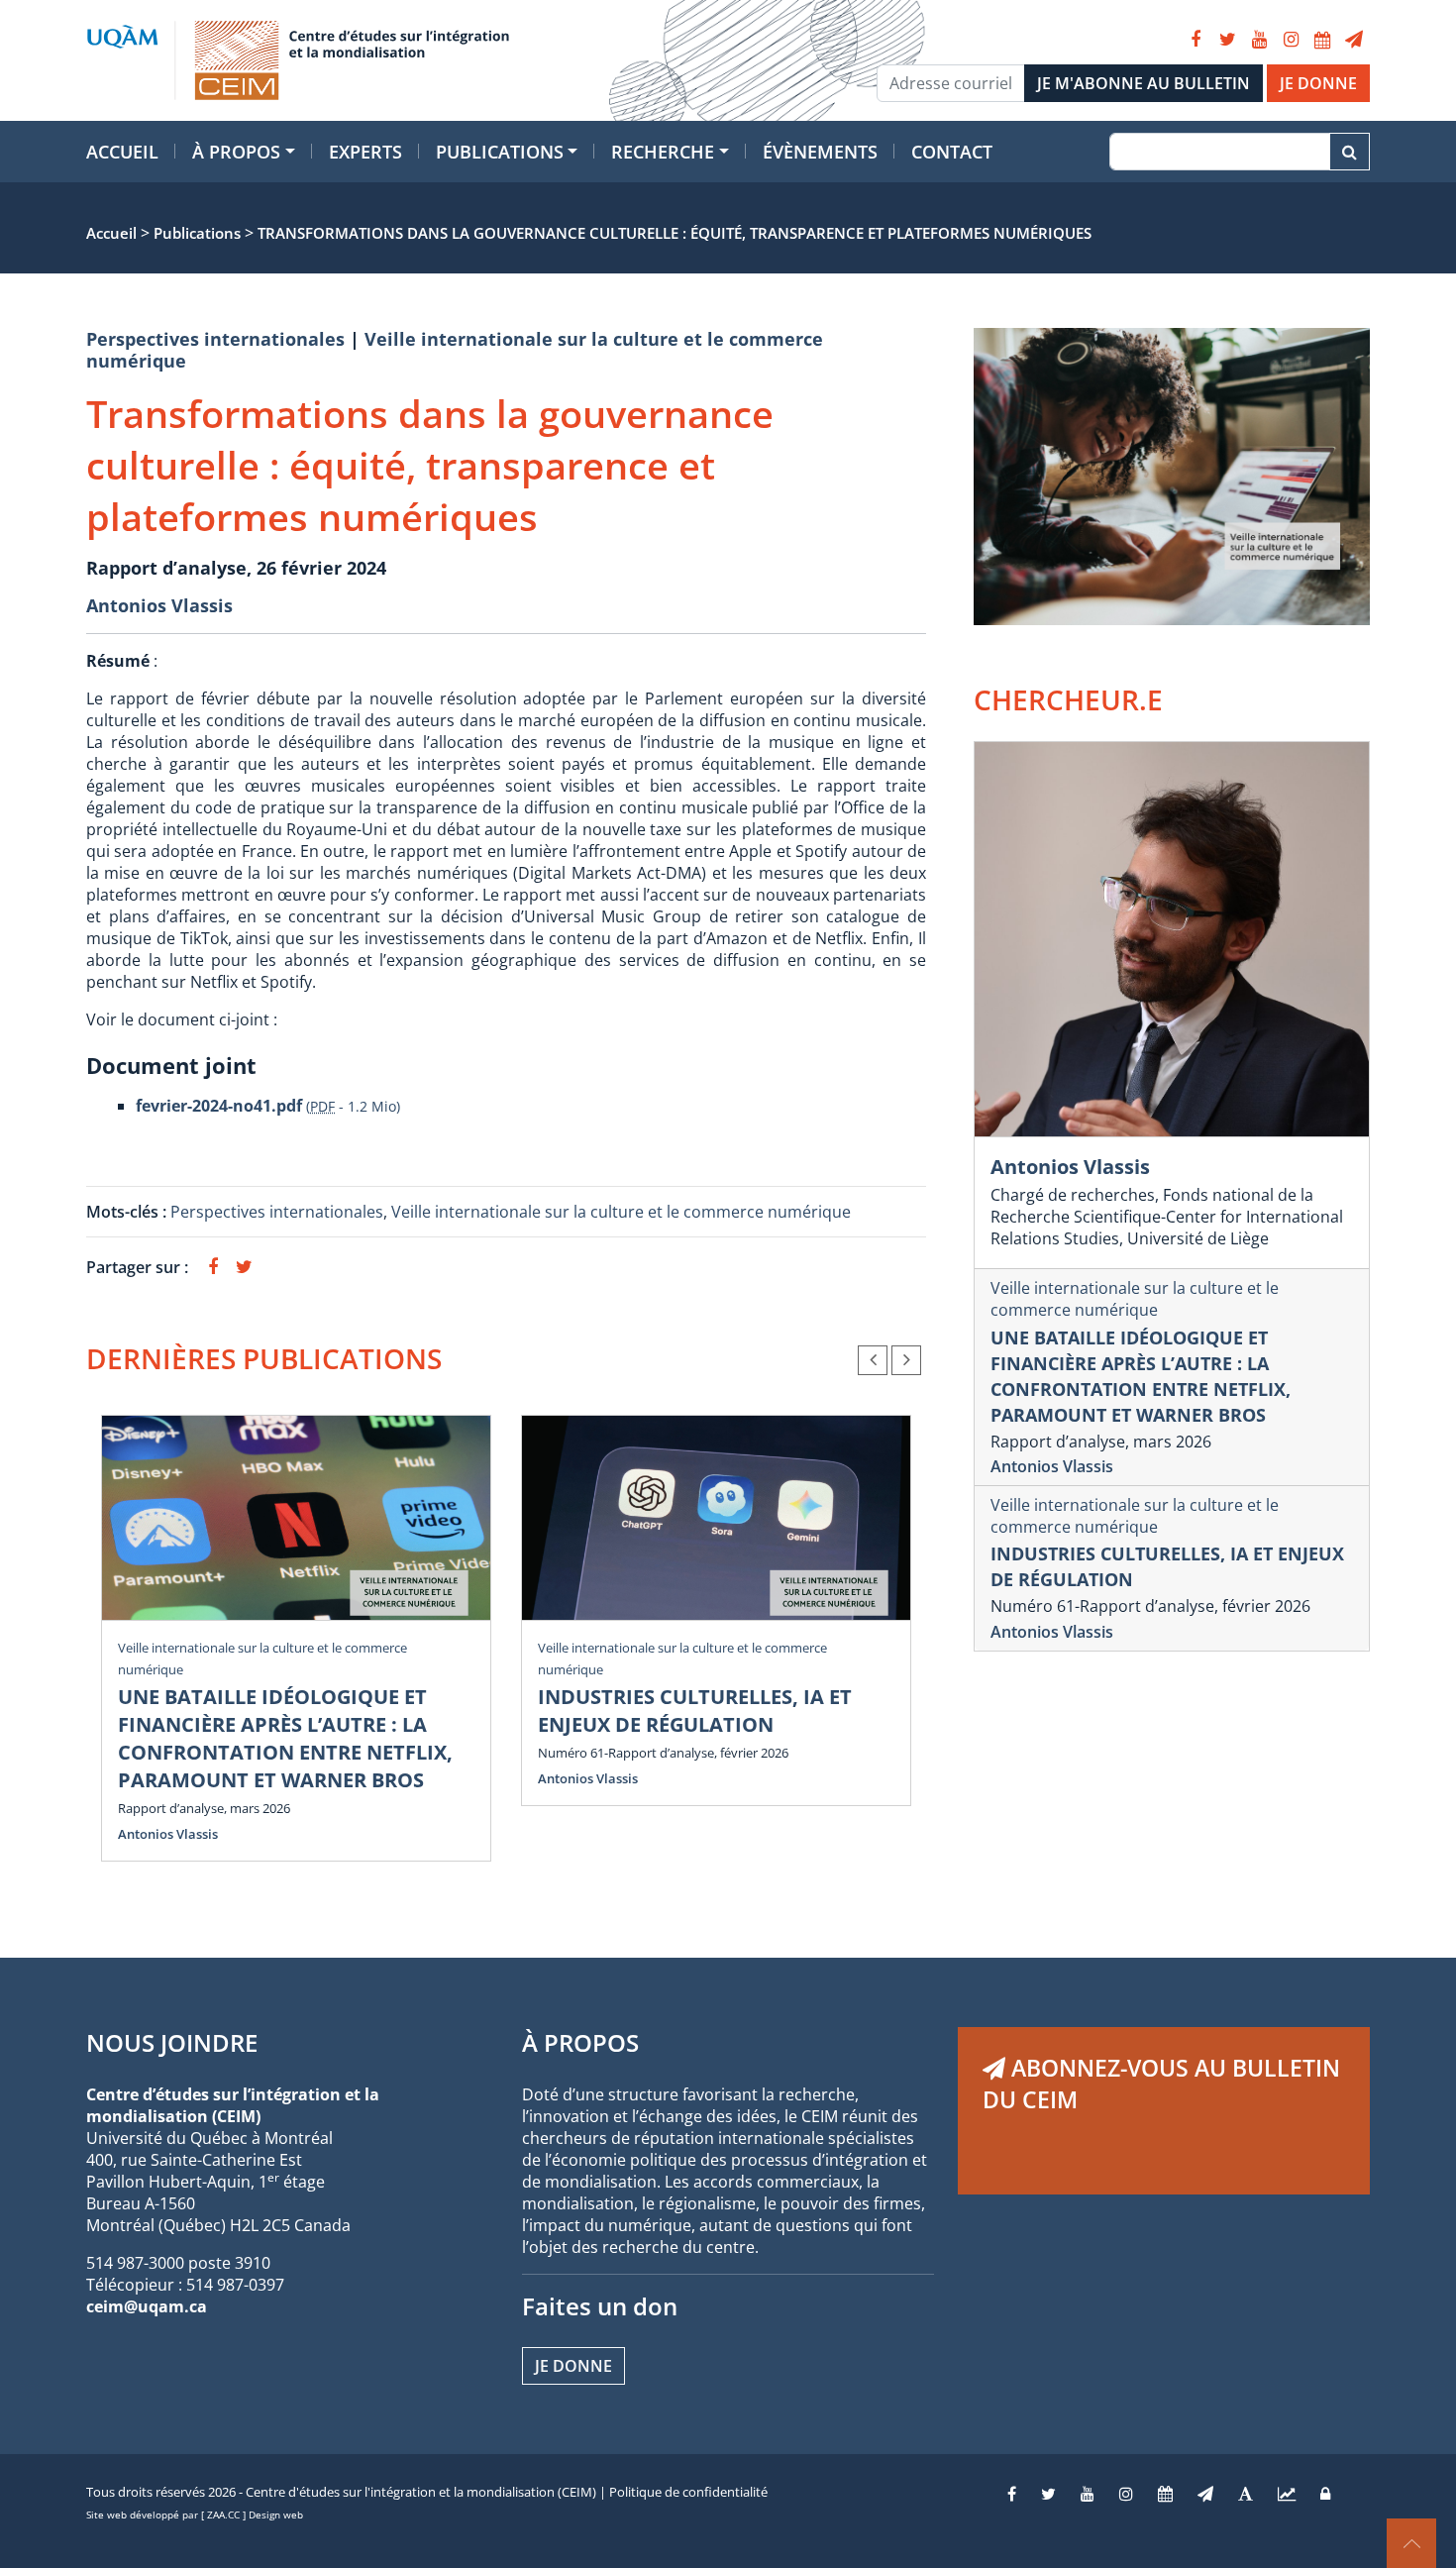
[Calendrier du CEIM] (1322, 40)
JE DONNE (1318, 83)
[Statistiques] (1287, 2494)
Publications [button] (500, 152)
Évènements (820, 152)
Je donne (573, 2366)
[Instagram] (1291, 40)
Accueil (122, 152)
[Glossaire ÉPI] (1246, 2494)
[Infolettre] (1354, 40)
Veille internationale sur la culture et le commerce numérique (455, 350)
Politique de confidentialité (688, 2492)
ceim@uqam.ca (147, 2306)
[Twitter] (1227, 40)
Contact (952, 152)
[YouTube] (1259, 40)
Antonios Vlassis (159, 605)
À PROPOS (580, 2042)
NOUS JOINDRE (172, 2042)
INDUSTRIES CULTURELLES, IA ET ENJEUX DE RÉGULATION (695, 1711)
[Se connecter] (1325, 2494)
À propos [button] (236, 152)
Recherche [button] (663, 152)
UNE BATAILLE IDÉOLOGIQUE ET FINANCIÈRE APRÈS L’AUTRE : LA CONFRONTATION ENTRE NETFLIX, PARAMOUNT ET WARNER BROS (285, 1738)
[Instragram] (1126, 2494)
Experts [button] (365, 152)
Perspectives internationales (215, 339)
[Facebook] (1196, 40)
